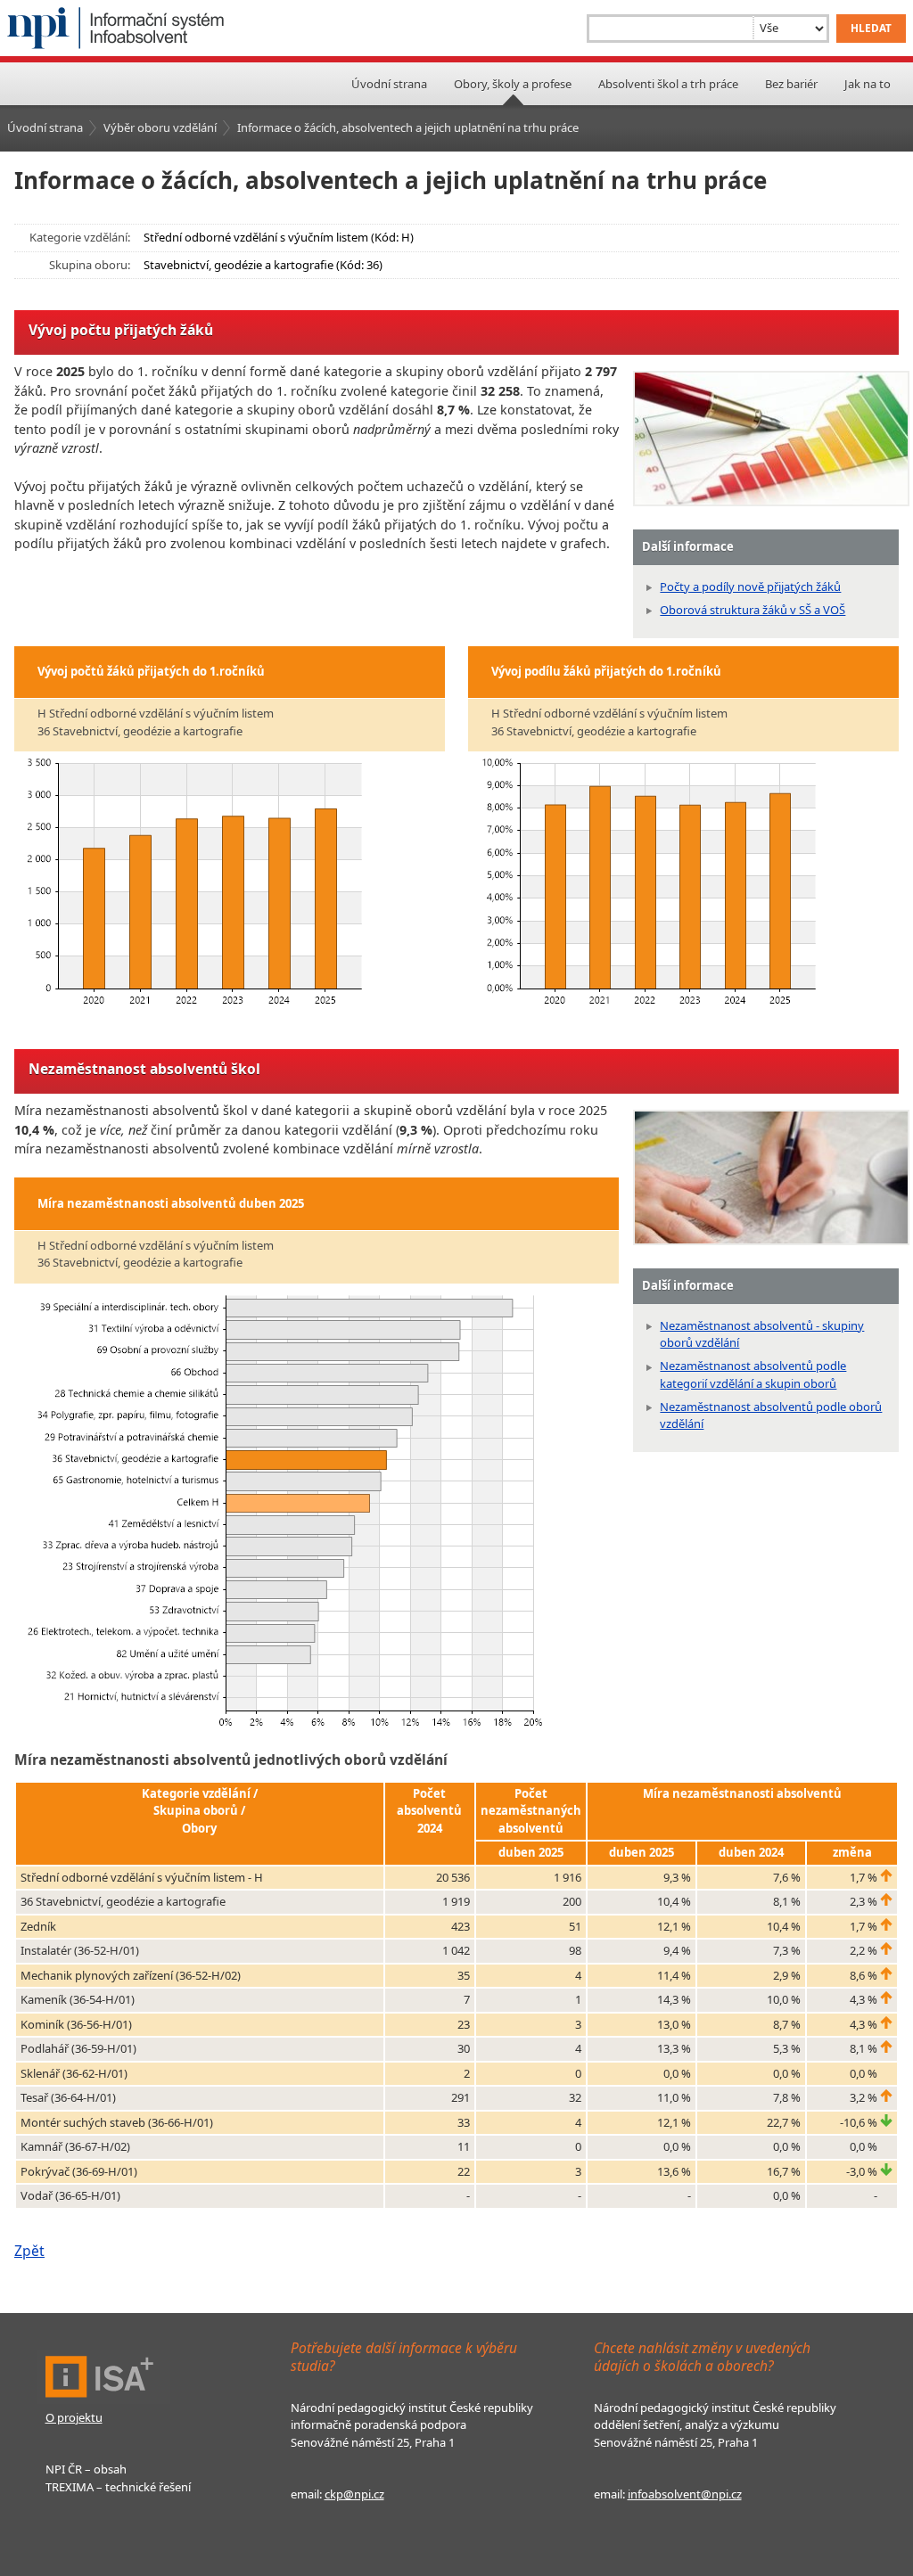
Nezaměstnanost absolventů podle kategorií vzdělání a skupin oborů (753, 1374)
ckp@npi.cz (354, 2494)
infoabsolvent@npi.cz (685, 2494)
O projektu (74, 2417)
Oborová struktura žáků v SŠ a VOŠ (753, 610)
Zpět (29, 2251)
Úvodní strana (389, 84)
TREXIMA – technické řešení (118, 2487)
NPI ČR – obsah (86, 2469)
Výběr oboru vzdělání (160, 127)
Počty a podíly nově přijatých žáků (750, 587)
